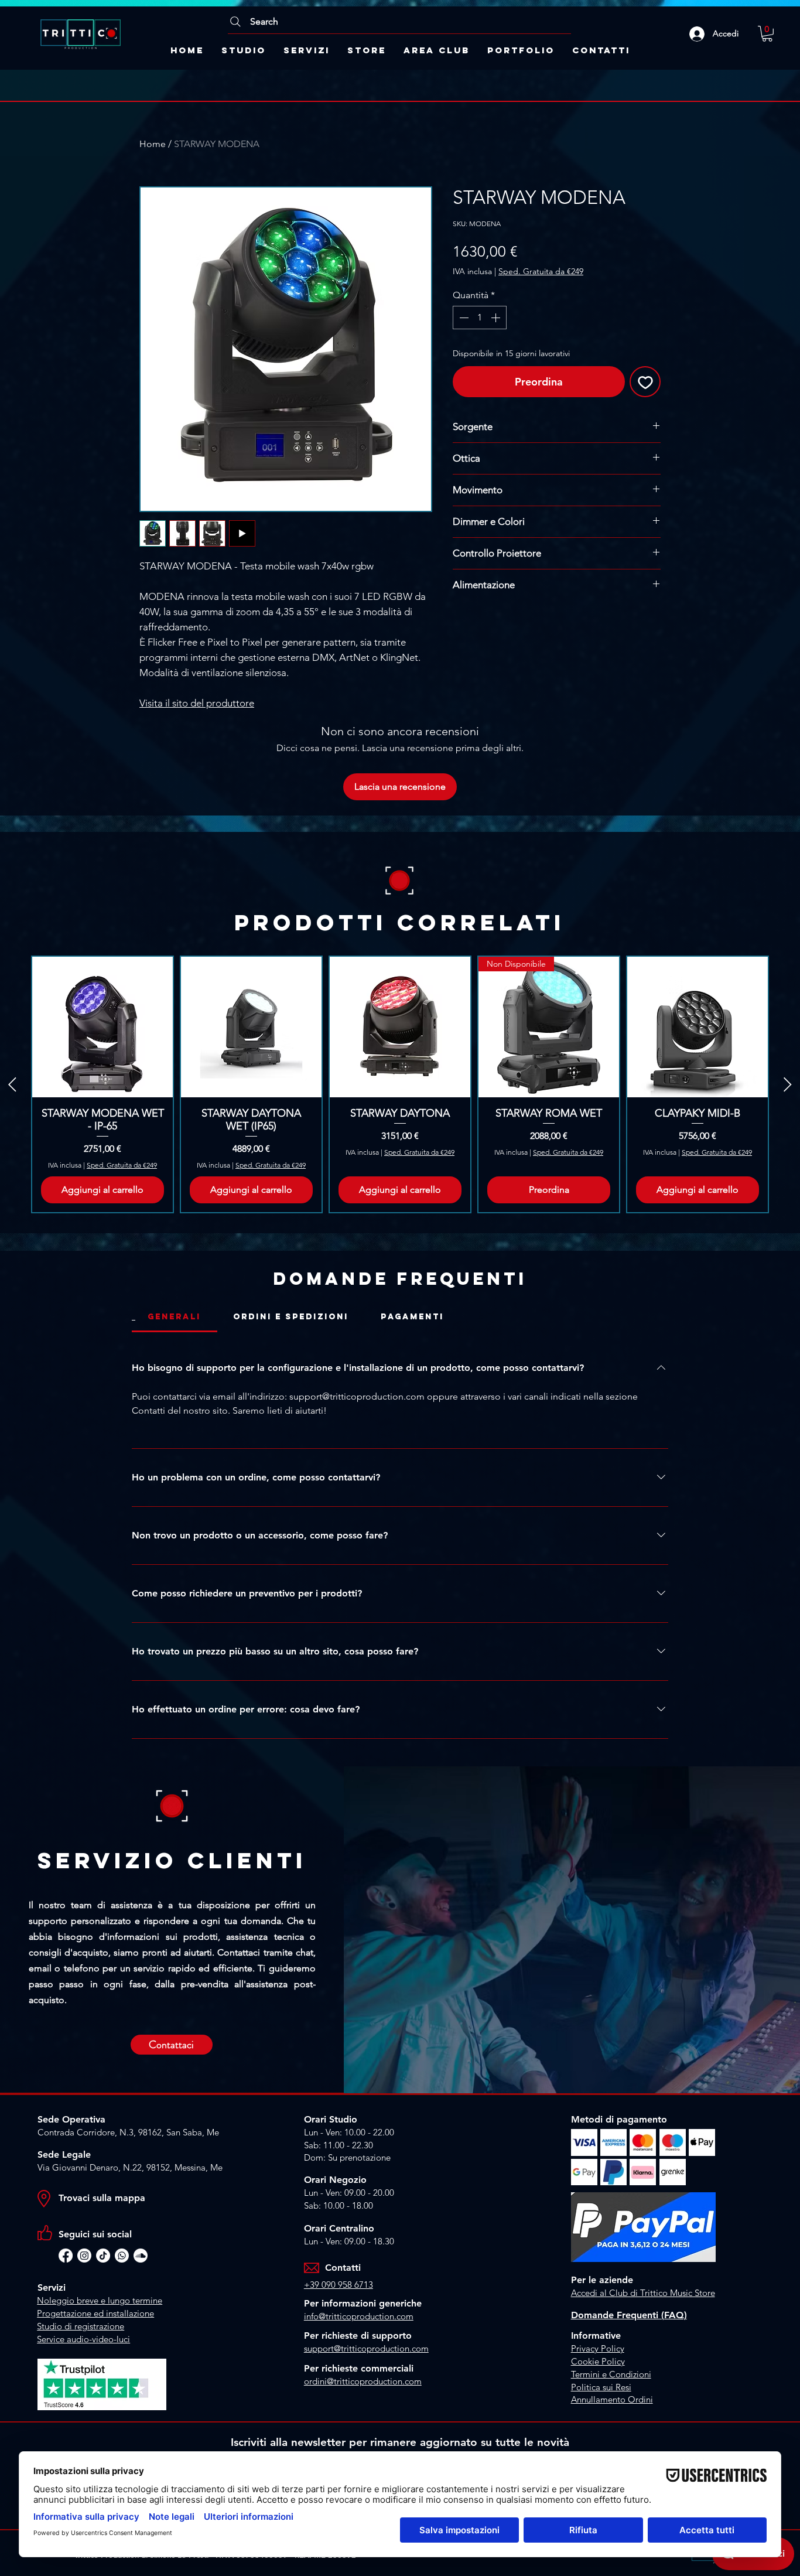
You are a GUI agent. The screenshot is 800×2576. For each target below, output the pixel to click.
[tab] (175, 1317)
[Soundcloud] (141, 2256)
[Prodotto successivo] (788, 1084)
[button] (767, 34)
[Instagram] (84, 2256)
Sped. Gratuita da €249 (541, 271)
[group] (400, 1084)
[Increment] (497, 318)
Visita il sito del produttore (197, 703)
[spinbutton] (480, 318)
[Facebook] (66, 2256)
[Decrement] (463, 318)
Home (153, 144)
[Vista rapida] (102, 1027)
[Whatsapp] (122, 2256)
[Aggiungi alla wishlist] (645, 382)
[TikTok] (103, 2256)
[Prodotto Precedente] (12, 1084)
